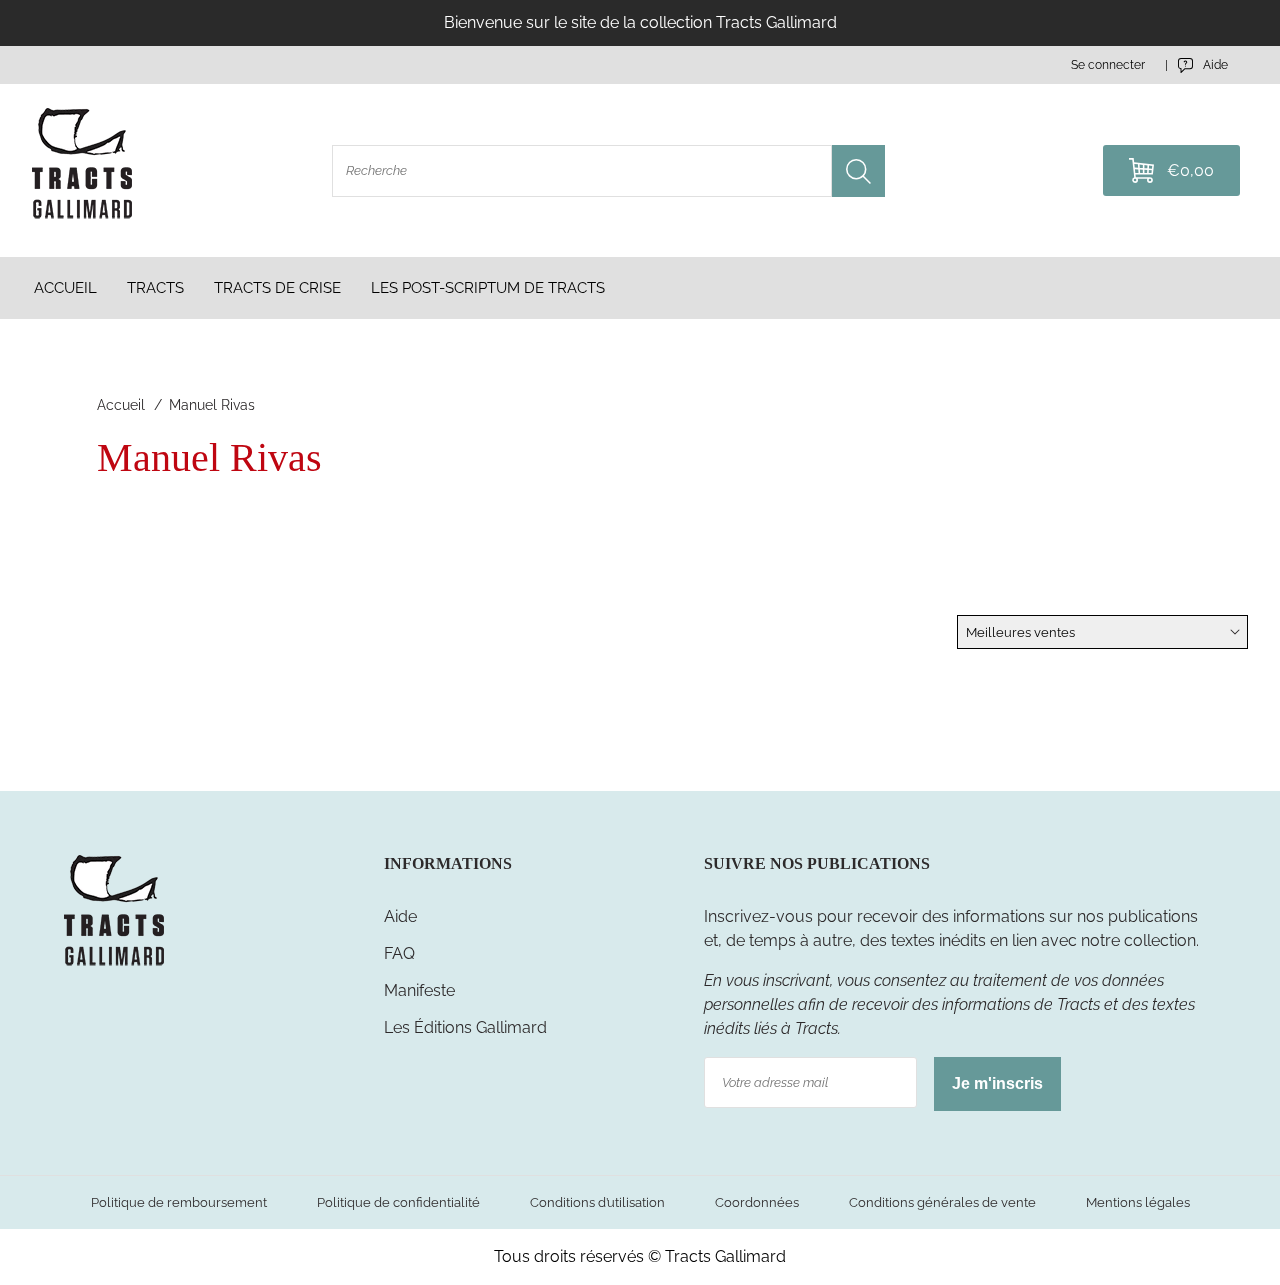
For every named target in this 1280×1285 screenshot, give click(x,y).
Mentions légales (1138, 1202)
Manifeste (419, 990)
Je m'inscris (997, 1083)
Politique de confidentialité (398, 1202)
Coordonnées (757, 1202)
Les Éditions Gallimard (465, 1027)
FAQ (399, 953)
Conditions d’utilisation (597, 1202)
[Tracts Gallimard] (114, 964)
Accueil (121, 405)
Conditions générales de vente (942, 1202)
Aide (400, 916)
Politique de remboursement (179, 1202)
